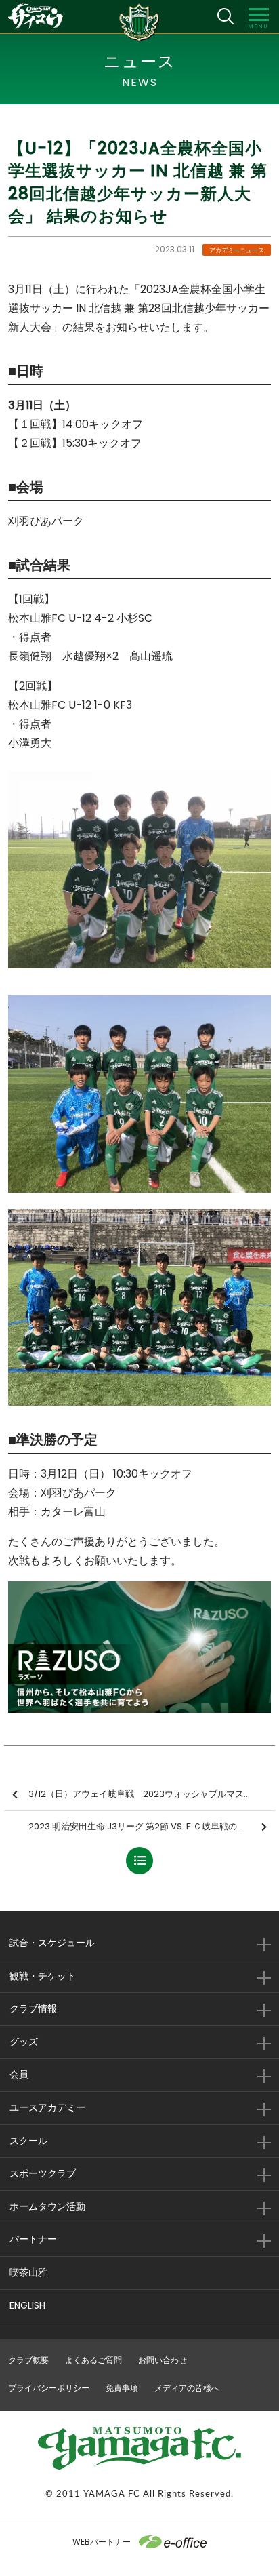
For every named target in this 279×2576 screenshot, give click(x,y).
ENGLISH (27, 2305)
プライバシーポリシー (49, 2388)
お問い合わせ (163, 2360)
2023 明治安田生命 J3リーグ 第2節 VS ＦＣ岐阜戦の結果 (142, 1826)
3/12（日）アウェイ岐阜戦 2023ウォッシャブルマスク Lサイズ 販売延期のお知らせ (152, 1794)
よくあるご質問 (93, 2360)
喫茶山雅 (28, 2272)
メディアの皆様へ (187, 2388)
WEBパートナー (102, 2542)
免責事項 (122, 2388)
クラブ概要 (28, 2360)
